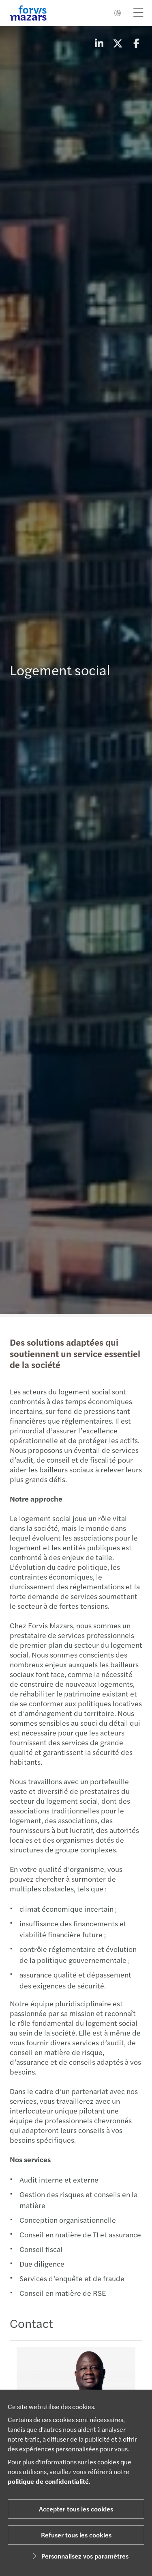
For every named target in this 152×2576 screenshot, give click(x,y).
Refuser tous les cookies (76, 2535)
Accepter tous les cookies (76, 2509)
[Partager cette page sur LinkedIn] (99, 43)
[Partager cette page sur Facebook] (136, 43)
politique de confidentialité (48, 2481)
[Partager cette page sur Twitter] (118, 43)
